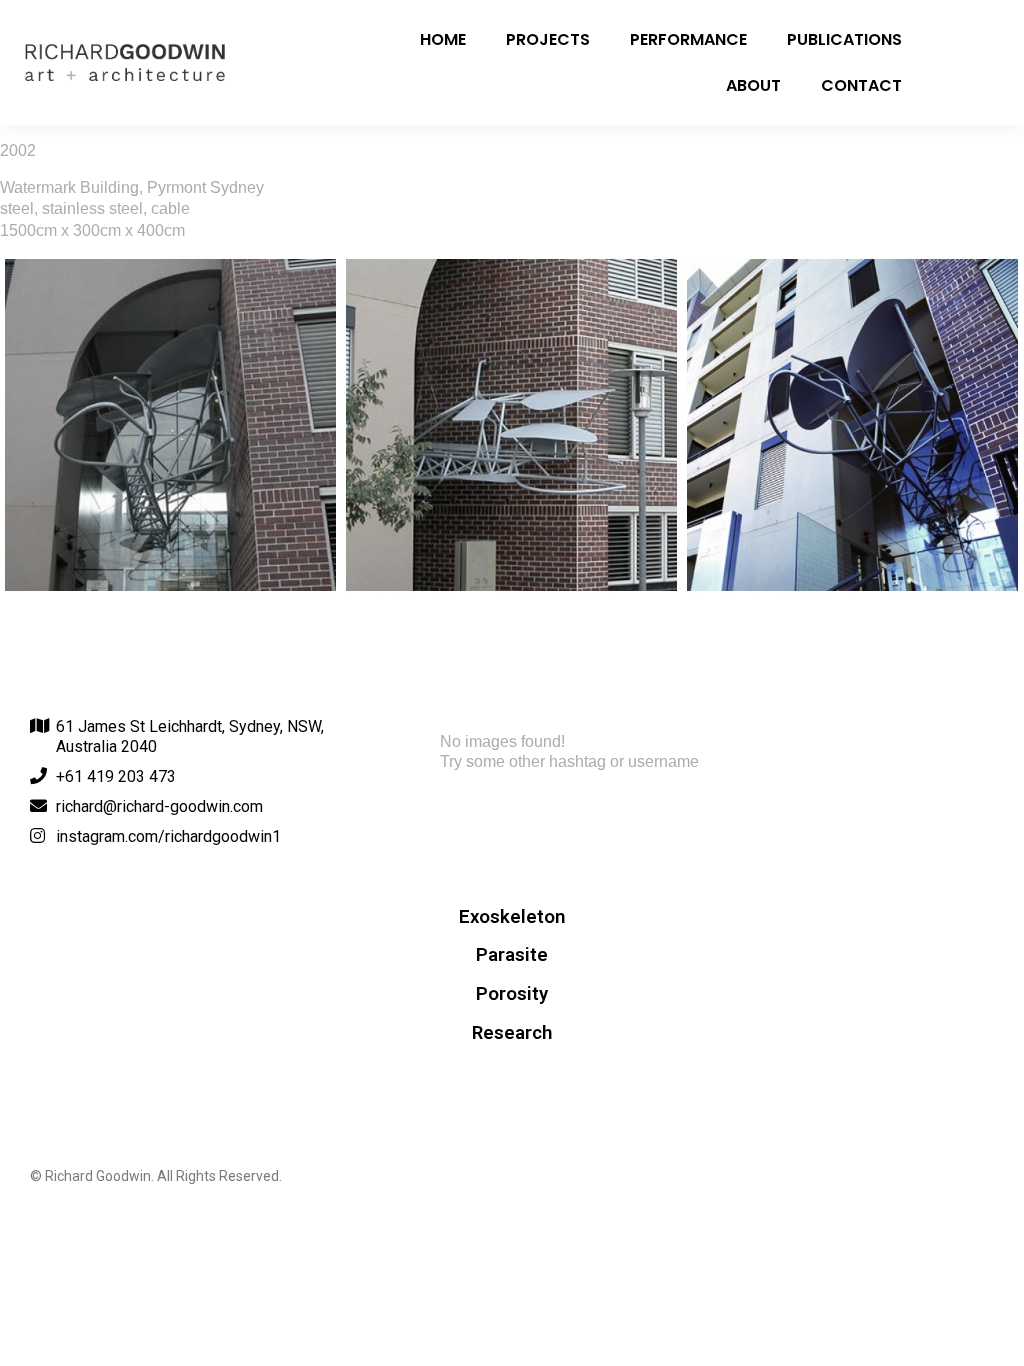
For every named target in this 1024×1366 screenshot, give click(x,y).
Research (512, 1033)
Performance (688, 39)
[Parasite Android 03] (852, 424)
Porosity (512, 994)
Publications (844, 39)
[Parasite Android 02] (511, 424)
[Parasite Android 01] (170, 424)
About (753, 85)
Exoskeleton (512, 917)
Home (443, 39)
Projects (548, 39)
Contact (861, 85)
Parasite (512, 955)
